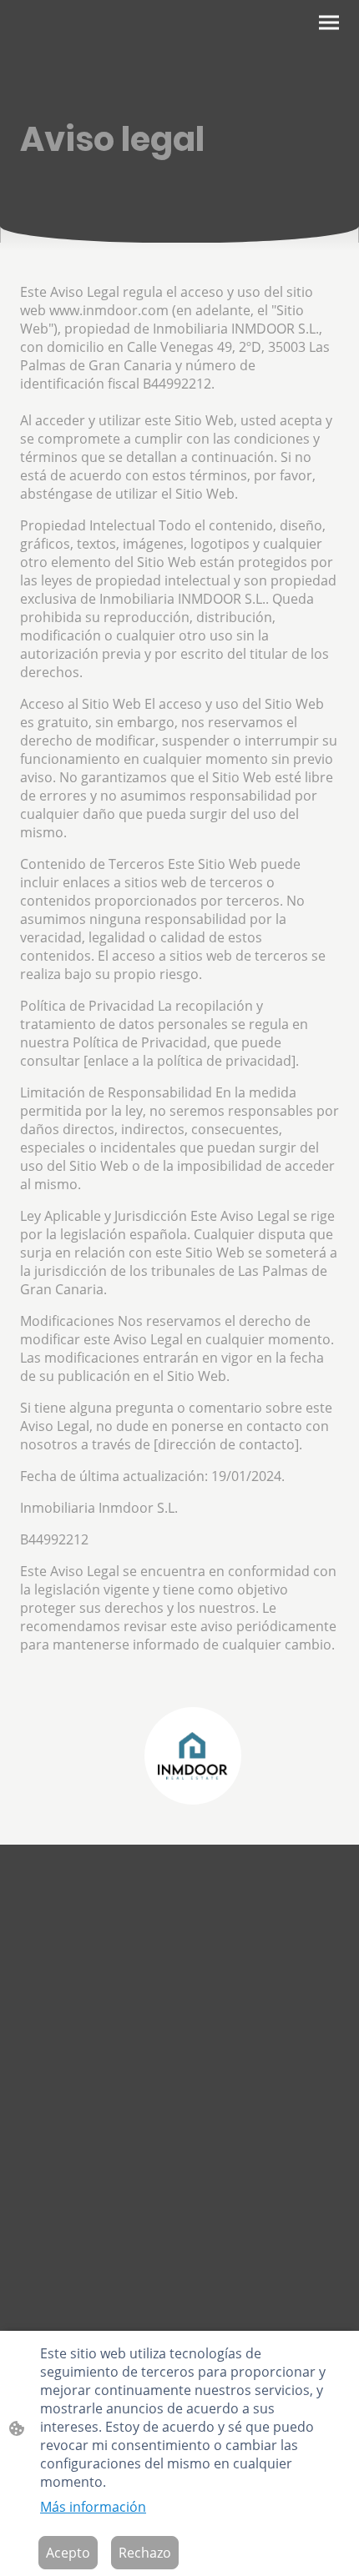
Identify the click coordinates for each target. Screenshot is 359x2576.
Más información (93, 2507)
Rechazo (145, 2553)
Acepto (68, 2553)
